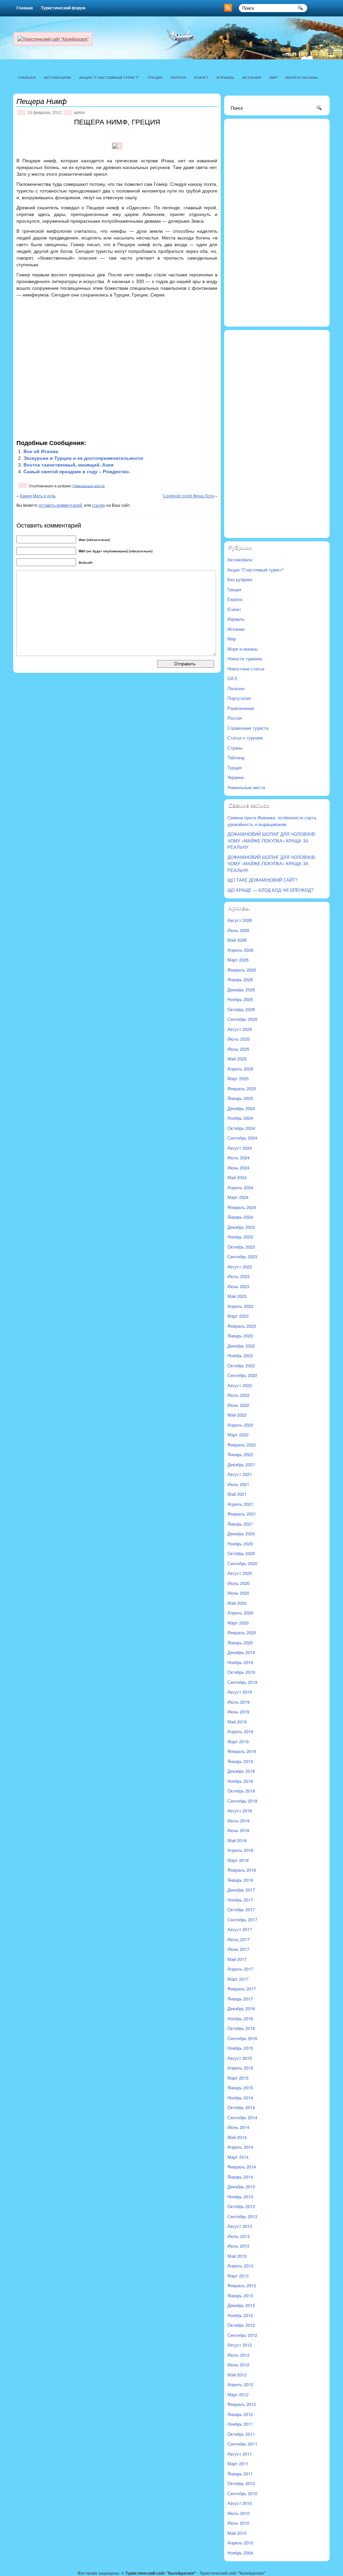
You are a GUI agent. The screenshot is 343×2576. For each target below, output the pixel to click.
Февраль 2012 (242, 2404)
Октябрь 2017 (241, 1909)
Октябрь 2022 (241, 1365)
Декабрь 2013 (241, 2186)
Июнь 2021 (238, 1484)
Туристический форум (63, 8)
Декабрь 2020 (241, 1533)
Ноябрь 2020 (240, 1544)
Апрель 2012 (240, 2384)
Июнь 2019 (238, 1712)
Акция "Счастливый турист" (109, 78)
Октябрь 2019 (241, 1672)
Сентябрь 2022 (242, 1375)
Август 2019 (240, 1692)
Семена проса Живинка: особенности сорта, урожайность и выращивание (272, 821)
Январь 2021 (240, 1524)
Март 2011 (238, 2463)
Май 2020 (237, 1603)
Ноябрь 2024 (240, 1118)
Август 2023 (240, 1267)
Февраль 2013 (242, 2285)
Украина (235, 777)
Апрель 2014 (240, 2147)
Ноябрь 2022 (240, 1355)
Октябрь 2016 (241, 2028)
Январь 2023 (240, 1336)
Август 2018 (240, 1811)
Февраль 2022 (242, 1445)
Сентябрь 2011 (242, 2444)
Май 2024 (237, 1177)
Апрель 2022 (240, 1425)
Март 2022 (238, 1435)
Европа (178, 78)
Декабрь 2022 (241, 1346)
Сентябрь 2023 (242, 1256)
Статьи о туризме (245, 738)
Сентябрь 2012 (242, 2335)
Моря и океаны (302, 78)
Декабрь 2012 (241, 2305)
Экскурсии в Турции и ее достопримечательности (83, 458)
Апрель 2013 (240, 2266)
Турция (234, 768)
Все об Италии (41, 451)
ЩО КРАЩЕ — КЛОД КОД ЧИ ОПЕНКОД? (270, 890)
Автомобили (57, 78)
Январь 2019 (240, 1761)
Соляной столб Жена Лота (188, 496)
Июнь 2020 (238, 1593)
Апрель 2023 (240, 1306)
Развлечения (241, 708)
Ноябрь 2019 (240, 1662)
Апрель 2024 (240, 1187)
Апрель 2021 (240, 1504)
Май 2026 (237, 940)
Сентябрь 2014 (242, 2117)
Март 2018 (238, 1860)
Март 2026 (238, 960)
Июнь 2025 (238, 1049)
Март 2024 (238, 1197)
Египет (201, 78)
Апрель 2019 (240, 1731)
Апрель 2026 (240, 950)
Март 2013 (238, 2276)
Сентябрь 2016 (242, 2038)
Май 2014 (237, 2137)
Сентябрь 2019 (242, 1682)
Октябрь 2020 (241, 1553)
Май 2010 (237, 2533)
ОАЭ (232, 678)
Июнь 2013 (238, 2246)
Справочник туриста (248, 728)
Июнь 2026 (238, 930)
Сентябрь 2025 (242, 1019)
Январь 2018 (240, 1880)
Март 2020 (238, 1623)
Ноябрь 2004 (240, 2553)
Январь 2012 (240, 2414)
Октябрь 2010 (241, 2483)
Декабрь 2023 (241, 1227)
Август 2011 (240, 2454)
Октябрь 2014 (241, 2107)
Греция (155, 78)
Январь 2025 (240, 1098)
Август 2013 (240, 2226)
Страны (235, 748)
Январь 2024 (240, 1217)
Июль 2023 (238, 1276)
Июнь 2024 (238, 1168)
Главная (25, 8)
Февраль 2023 (242, 1326)
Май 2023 (237, 1296)
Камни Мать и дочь (38, 496)
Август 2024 (240, 1148)
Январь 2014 (240, 2177)
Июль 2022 (238, 1395)
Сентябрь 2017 (242, 1920)
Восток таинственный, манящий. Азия (68, 465)
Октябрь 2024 (241, 1128)
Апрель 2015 (240, 2068)
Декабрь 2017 (241, 1890)
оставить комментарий (60, 505)
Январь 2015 (240, 2088)
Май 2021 (237, 1494)
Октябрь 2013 (241, 2206)
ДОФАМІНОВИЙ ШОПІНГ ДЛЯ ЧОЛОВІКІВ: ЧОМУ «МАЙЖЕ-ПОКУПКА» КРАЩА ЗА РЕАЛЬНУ (272, 840)
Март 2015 (238, 2078)
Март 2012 (238, 2394)
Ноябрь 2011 (240, 2424)
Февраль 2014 (242, 2167)
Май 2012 (237, 2375)
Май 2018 (237, 1840)
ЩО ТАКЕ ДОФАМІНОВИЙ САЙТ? (262, 880)
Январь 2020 (240, 1642)
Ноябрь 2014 (240, 2098)
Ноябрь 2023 (240, 1237)
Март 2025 (238, 1078)
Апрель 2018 (240, 1850)
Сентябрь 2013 (242, 2216)
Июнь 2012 (238, 2365)
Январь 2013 (240, 2295)
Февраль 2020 (242, 1632)
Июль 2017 (238, 1939)
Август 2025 (240, 1029)
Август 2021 (240, 1474)
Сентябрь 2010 (242, 2493)
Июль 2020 (238, 1583)
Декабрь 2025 (241, 990)
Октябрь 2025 (241, 1009)
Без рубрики (240, 579)
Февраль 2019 (242, 1751)
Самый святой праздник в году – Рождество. (77, 472)
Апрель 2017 (240, 1969)
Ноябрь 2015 (240, 2048)
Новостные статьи (246, 669)
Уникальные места (88, 486)
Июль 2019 (238, 1702)
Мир (273, 78)
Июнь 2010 (238, 2523)
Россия (235, 718)
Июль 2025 (238, 1039)
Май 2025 (237, 1059)
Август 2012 (240, 2345)
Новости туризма (245, 659)
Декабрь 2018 (241, 1771)
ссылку (99, 505)
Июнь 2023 (238, 1286)
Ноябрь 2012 (240, 2315)
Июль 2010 (238, 2513)
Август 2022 (240, 1385)
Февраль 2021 (242, 1514)
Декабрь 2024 (241, 1108)
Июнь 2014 (238, 2127)
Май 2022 (237, 1415)
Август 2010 (240, 2503)
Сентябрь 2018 (242, 1801)
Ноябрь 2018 (240, 1781)
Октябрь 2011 (241, 2434)
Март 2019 (238, 1741)
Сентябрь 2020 (242, 1563)
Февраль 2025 (242, 1088)
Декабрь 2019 (241, 1652)
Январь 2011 (240, 2474)
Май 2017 (237, 1959)
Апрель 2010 (240, 2543)
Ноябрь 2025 (240, 999)
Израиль (226, 78)
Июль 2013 (238, 2236)
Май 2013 (237, 2256)
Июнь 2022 (238, 1405)
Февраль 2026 (242, 970)
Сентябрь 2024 (242, 1138)
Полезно (236, 688)
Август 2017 (240, 1929)
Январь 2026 (240, 979)
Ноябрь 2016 (240, 2018)
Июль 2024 (238, 1158)
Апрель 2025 (240, 1069)
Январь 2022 (240, 1454)
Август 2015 (240, 2058)
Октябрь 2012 (241, 2325)
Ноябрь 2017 (240, 1900)
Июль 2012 (238, 2355)
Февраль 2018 (242, 1870)
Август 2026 (240, 920)
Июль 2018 (238, 1821)
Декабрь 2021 (241, 1464)
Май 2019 (237, 1722)
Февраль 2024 (242, 1207)
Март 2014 (238, 2157)
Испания (252, 78)
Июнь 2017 (238, 1949)
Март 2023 (238, 1316)
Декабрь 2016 (241, 2008)
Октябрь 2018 (241, 1791)
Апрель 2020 (240, 1613)
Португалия (239, 698)
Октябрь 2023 (241, 1247)
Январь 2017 (240, 1999)
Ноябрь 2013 (240, 2197)
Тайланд (236, 757)
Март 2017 (238, 1979)
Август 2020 (240, 1573)
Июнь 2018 (238, 1830)
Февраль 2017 (242, 1989)
